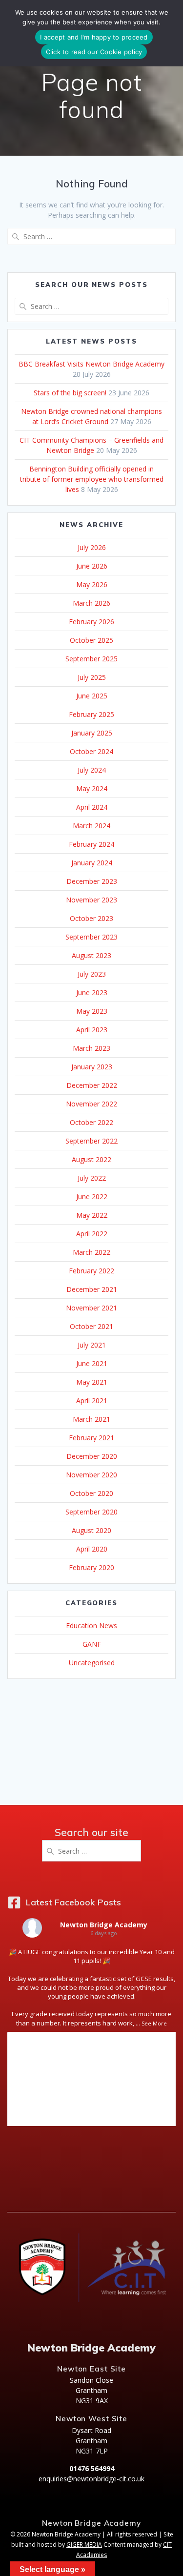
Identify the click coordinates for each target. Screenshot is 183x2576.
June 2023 (92, 992)
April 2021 (92, 1400)
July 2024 (92, 770)
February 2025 (91, 714)
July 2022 (92, 1178)
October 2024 (91, 751)
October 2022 (91, 1122)
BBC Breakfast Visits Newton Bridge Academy (91, 364)
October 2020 (91, 1493)
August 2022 (91, 1159)
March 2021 (91, 1419)
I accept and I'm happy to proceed (94, 37)
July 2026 (92, 547)
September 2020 (91, 1512)
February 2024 (91, 844)
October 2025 (91, 640)
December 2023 (92, 881)
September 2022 (91, 1141)
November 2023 (91, 900)
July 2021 (92, 1345)
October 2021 (91, 1326)
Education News (91, 1625)
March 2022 (91, 1252)
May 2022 (92, 1215)
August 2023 (91, 955)
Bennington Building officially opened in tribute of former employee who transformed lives (92, 479)
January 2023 (92, 1067)
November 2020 (91, 1475)
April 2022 (92, 1234)
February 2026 (91, 622)
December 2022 (92, 1085)
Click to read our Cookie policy (94, 52)
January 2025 (92, 733)
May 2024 (92, 788)
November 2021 (91, 1308)
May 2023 (92, 1011)
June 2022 (92, 1196)
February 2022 (91, 1271)
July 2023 (92, 974)
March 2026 (91, 603)
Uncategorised (92, 1663)
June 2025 (92, 696)
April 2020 (92, 1549)
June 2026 (92, 566)
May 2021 (92, 1382)
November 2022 (91, 1104)
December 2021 (92, 1289)
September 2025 (91, 659)
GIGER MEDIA (84, 2545)
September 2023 (91, 937)
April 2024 (92, 807)
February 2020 (91, 1567)
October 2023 (91, 918)
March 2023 (91, 1048)
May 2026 (92, 584)
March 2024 (91, 826)
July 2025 (92, 677)
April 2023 (92, 1030)
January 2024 (92, 863)
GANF (92, 1644)
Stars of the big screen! (70, 393)
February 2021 (91, 1438)
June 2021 (92, 1363)
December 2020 (92, 1456)
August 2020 (91, 1530)
